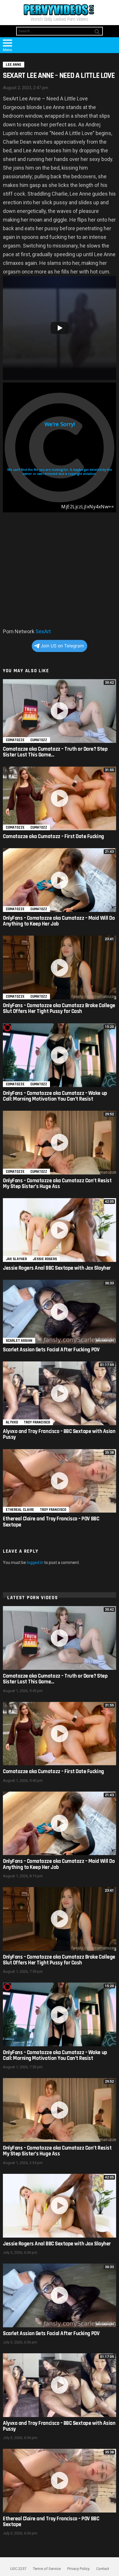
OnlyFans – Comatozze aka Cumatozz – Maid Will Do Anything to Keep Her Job (59, 921)
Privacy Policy (78, 2569)
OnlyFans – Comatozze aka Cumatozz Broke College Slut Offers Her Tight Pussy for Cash (59, 1008)
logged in (35, 1563)
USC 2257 (18, 2569)
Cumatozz (39, 740)
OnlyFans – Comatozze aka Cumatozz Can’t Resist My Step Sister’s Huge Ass (57, 1184)
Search (97, 33)
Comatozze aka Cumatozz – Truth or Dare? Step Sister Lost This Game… (55, 752)
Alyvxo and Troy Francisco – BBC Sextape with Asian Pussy (59, 1434)
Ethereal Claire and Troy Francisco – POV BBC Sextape (51, 1522)
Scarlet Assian (19, 1341)
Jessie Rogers (45, 1259)
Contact (103, 2569)
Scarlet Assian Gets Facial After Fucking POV (51, 1350)
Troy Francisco (37, 1422)
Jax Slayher (16, 1259)
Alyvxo (12, 1422)
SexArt (43, 631)
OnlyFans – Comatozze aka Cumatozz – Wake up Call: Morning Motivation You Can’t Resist (55, 1096)
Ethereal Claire (20, 1510)
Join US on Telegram (62, 646)
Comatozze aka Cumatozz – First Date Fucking (53, 837)
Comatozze (15, 740)
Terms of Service (47, 2569)
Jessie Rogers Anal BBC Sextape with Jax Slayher (57, 1268)
